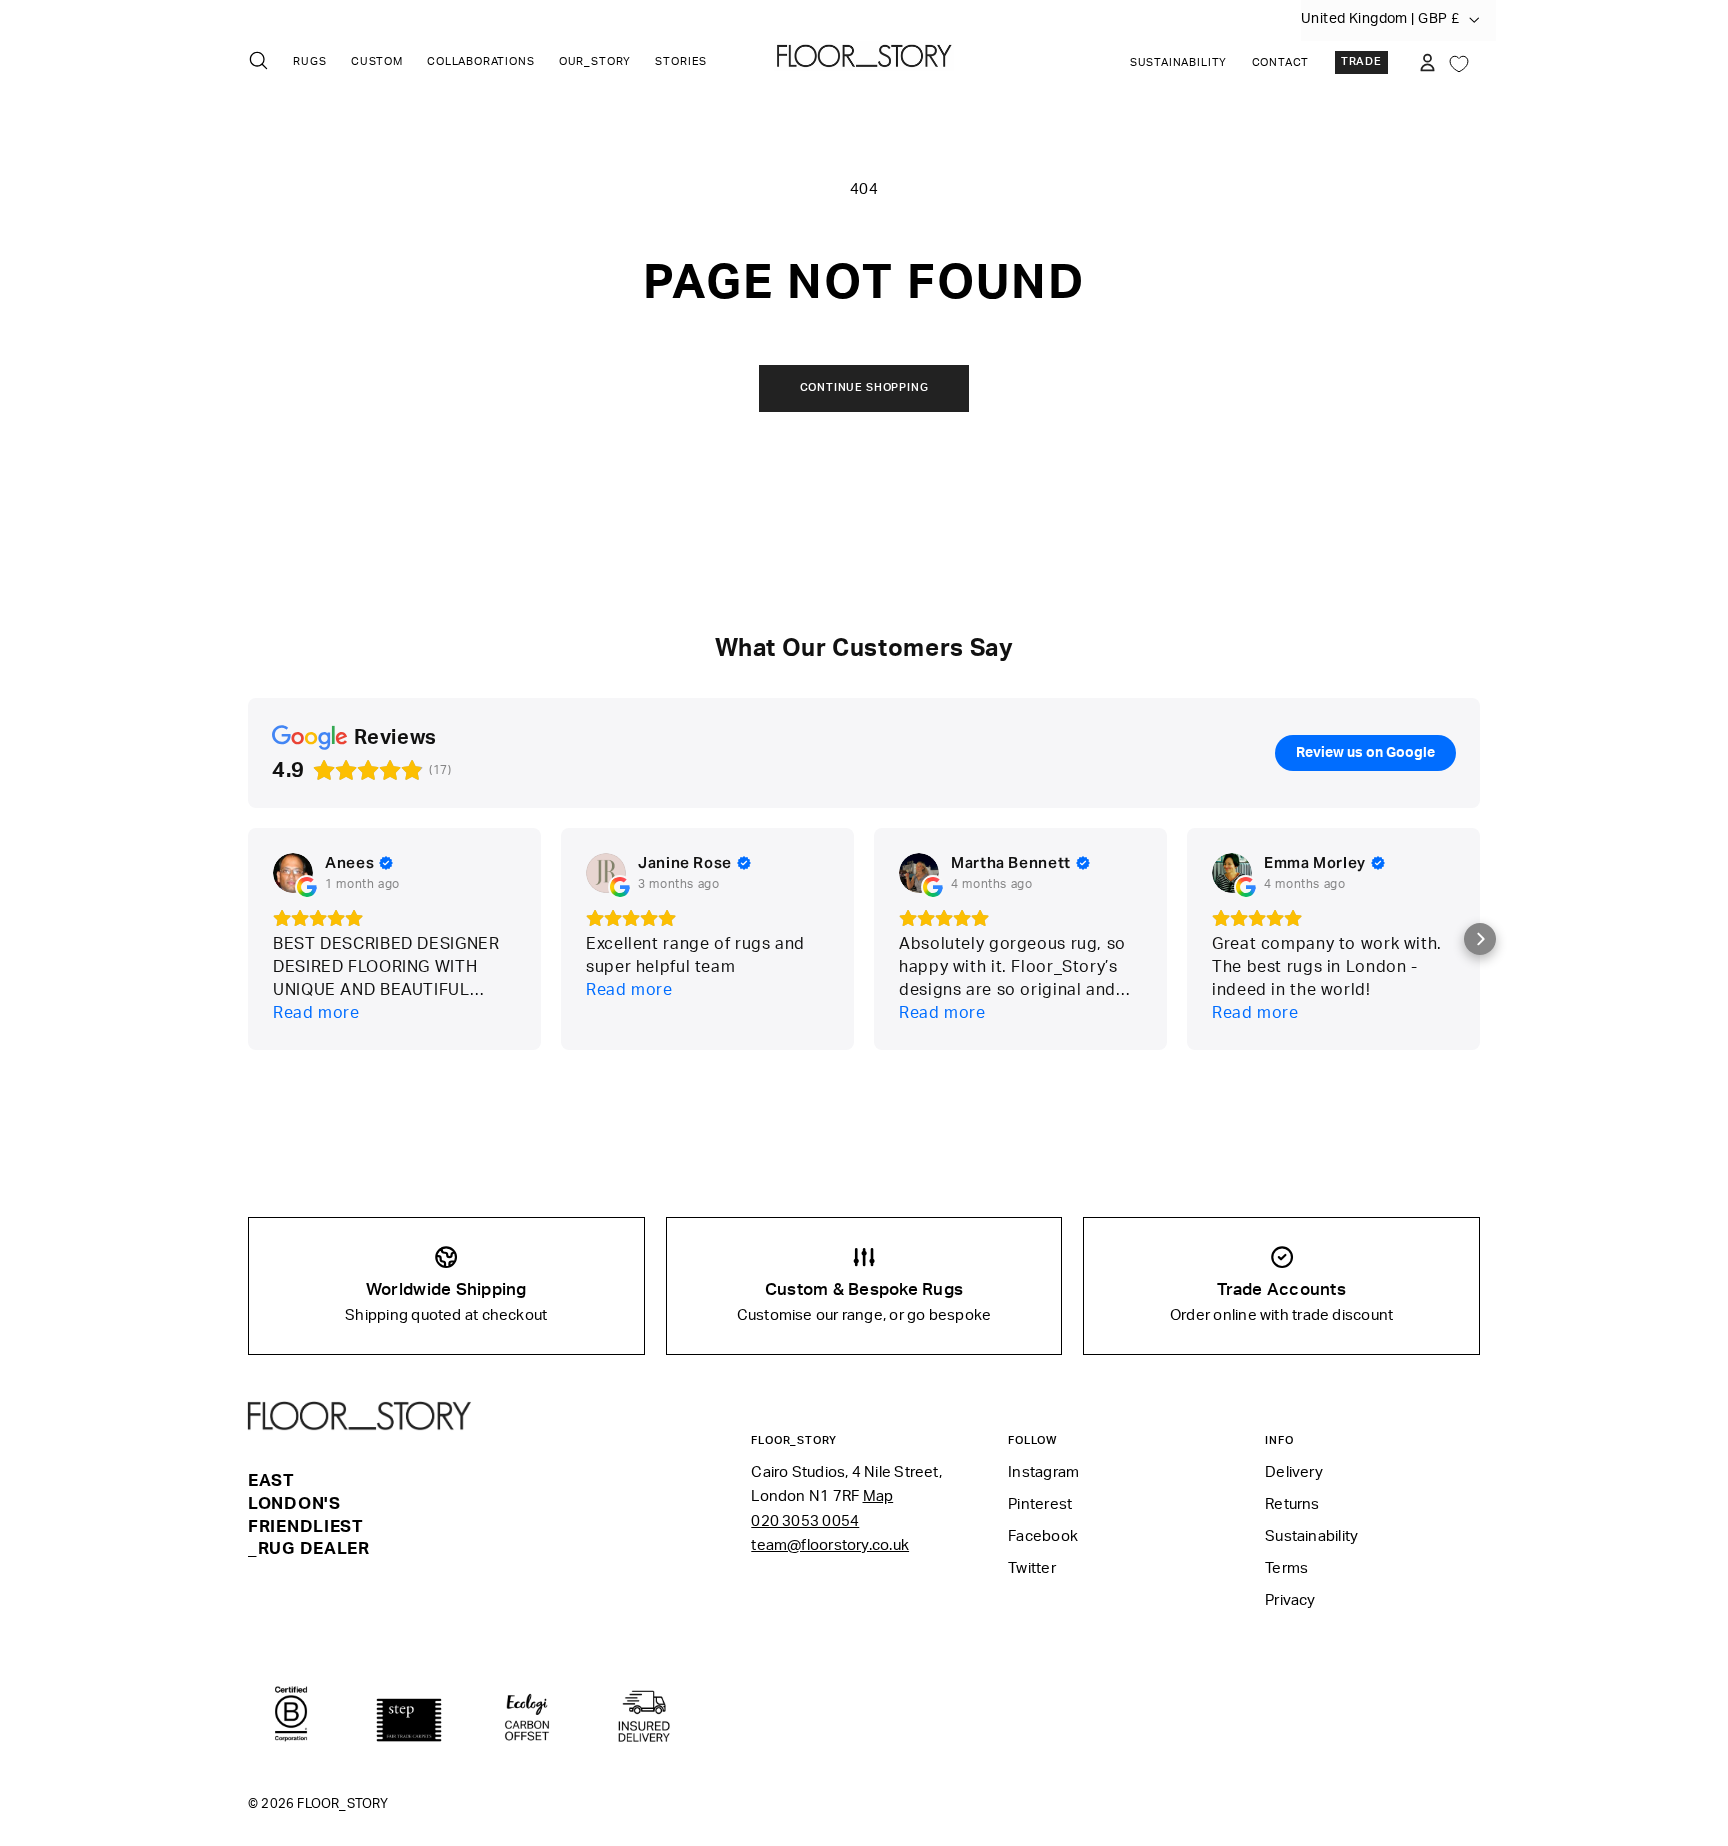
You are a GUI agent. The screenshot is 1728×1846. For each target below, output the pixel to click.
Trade (1361, 62)
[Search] (258, 60)
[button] (1480, 939)
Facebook (1043, 1536)
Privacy (1290, 1600)
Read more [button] (316, 1013)
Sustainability (1178, 63)
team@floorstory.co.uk (830, 1545)
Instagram (1043, 1472)
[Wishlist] (1459, 62)
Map (878, 1496)
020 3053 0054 (805, 1521)
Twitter (1032, 1568)
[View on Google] (293, 873)
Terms (1286, 1568)
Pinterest (1040, 1504)
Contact (1281, 63)
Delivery (1294, 1472)
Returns (1292, 1504)
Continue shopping (864, 388)
